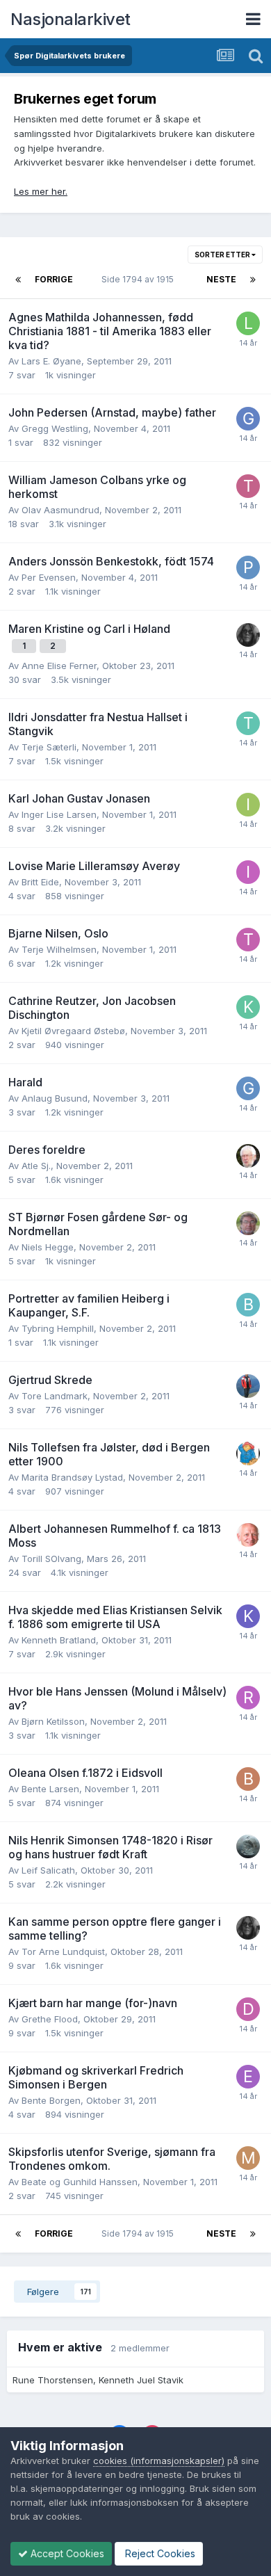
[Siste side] (253, 280)
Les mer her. (41, 191)
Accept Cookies (66, 2553)
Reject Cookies (159, 2553)
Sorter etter (223, 255)
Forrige (54, 279)
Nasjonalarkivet (71, 19)
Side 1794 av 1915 (140, 279)
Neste (221, 279)
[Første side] (18, 280)
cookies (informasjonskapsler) (159, 2461)
